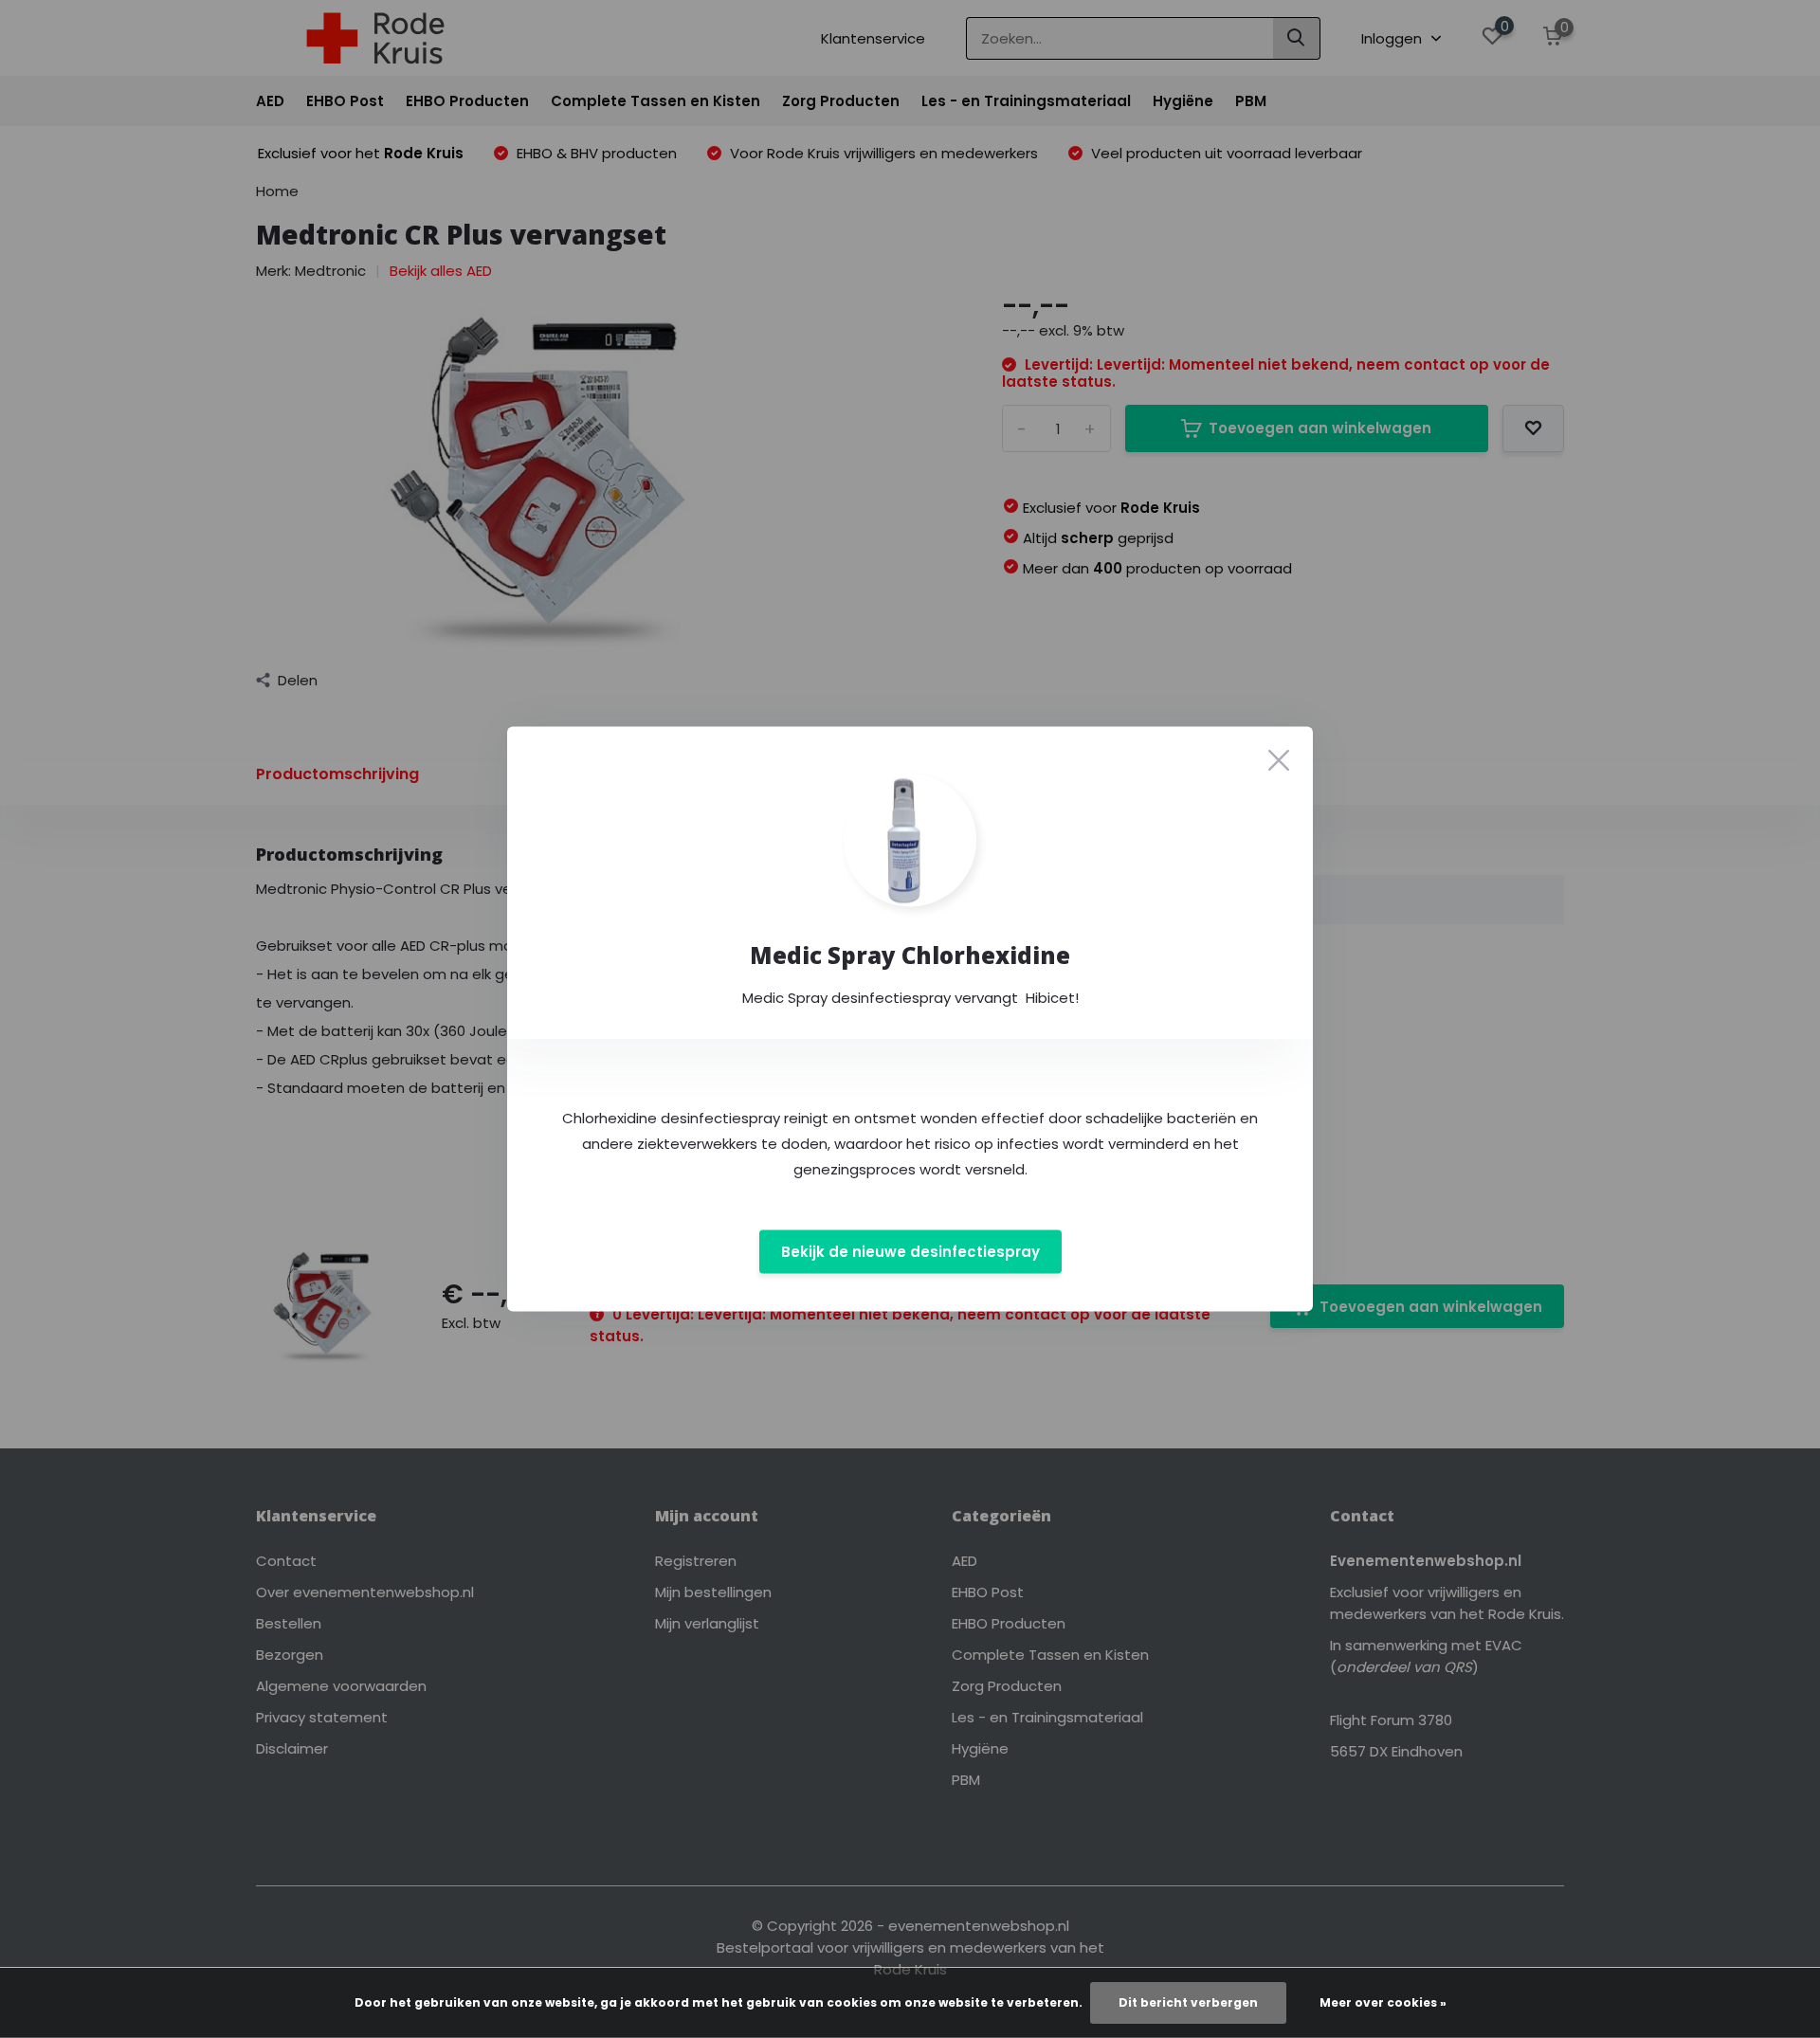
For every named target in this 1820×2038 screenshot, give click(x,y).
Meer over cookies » (1383, 2002)
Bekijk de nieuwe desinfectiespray (910, 1252)
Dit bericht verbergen (1188, 2002)
